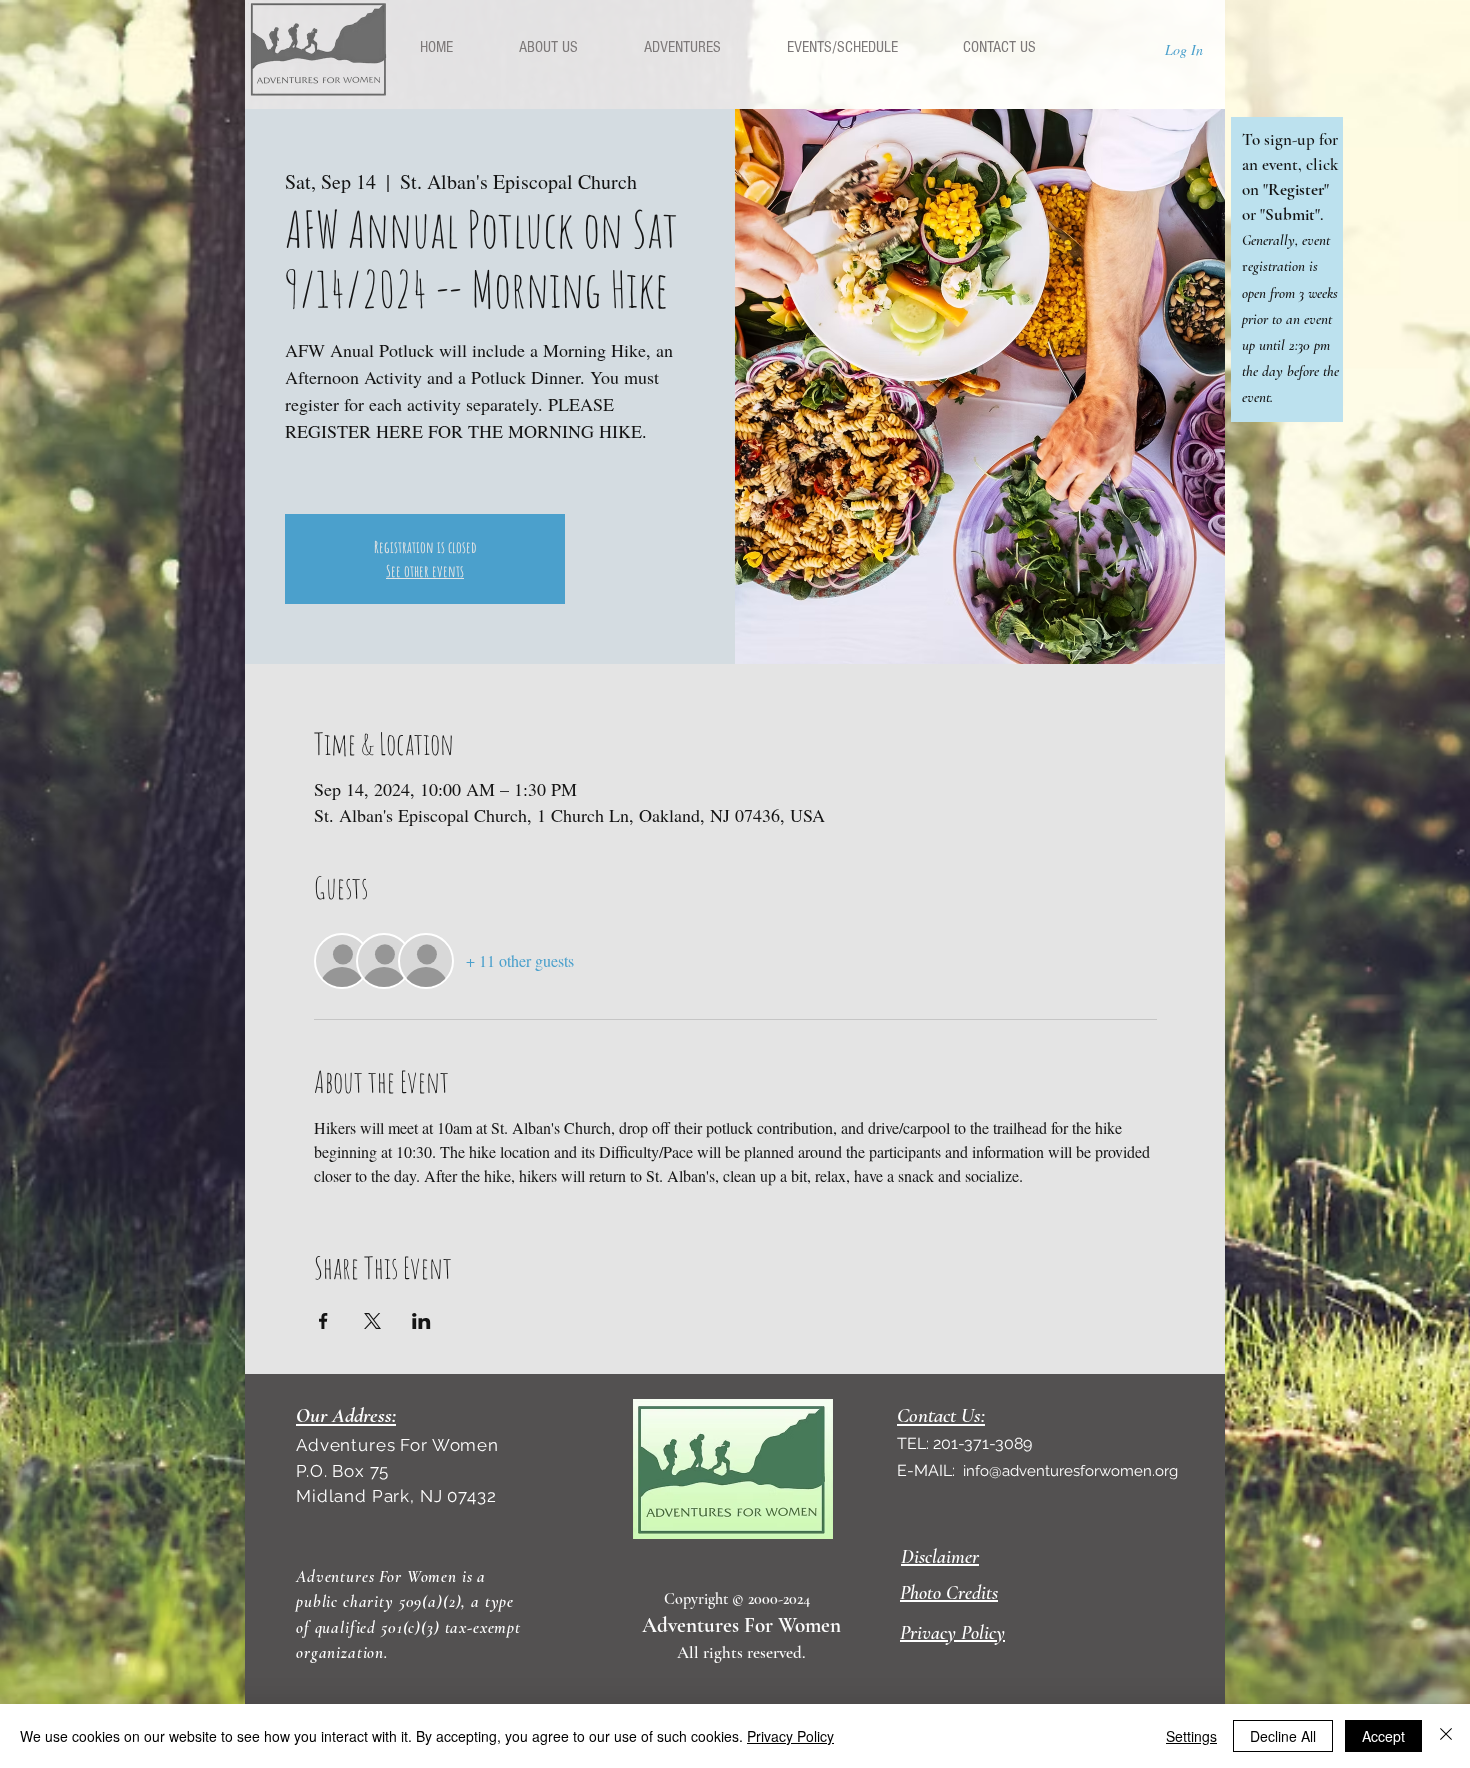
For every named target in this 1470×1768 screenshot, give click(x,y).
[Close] (1446, 1736)
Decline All (1283, 1736)
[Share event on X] (372, 1321)
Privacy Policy (790, 1736)
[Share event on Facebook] (323, 1321)
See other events (425, 571)
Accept (1383, 1736)
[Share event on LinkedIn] (421, 1321)
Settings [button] (1191, 1736)
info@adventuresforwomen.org (1070, 1471)
